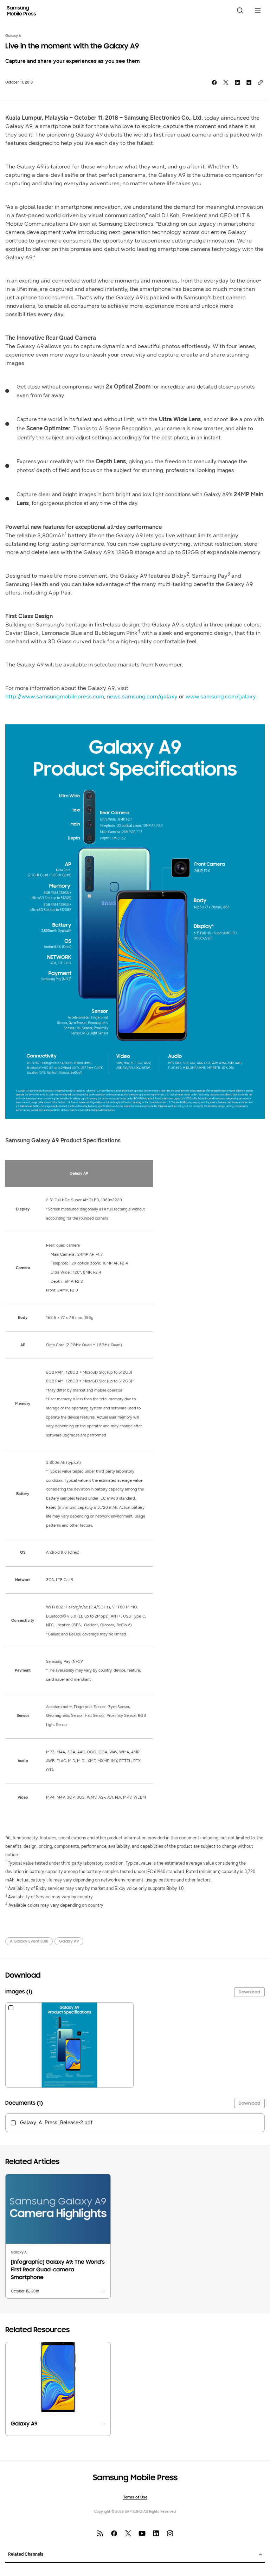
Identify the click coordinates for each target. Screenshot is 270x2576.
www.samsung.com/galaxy (220, 696)
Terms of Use (135, 2497)
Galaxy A (13, 36)
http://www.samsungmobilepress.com (55, 696)
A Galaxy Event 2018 (29, 1941)
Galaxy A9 (69, 1941)
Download (249, 1992)
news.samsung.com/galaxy (142, 696)
